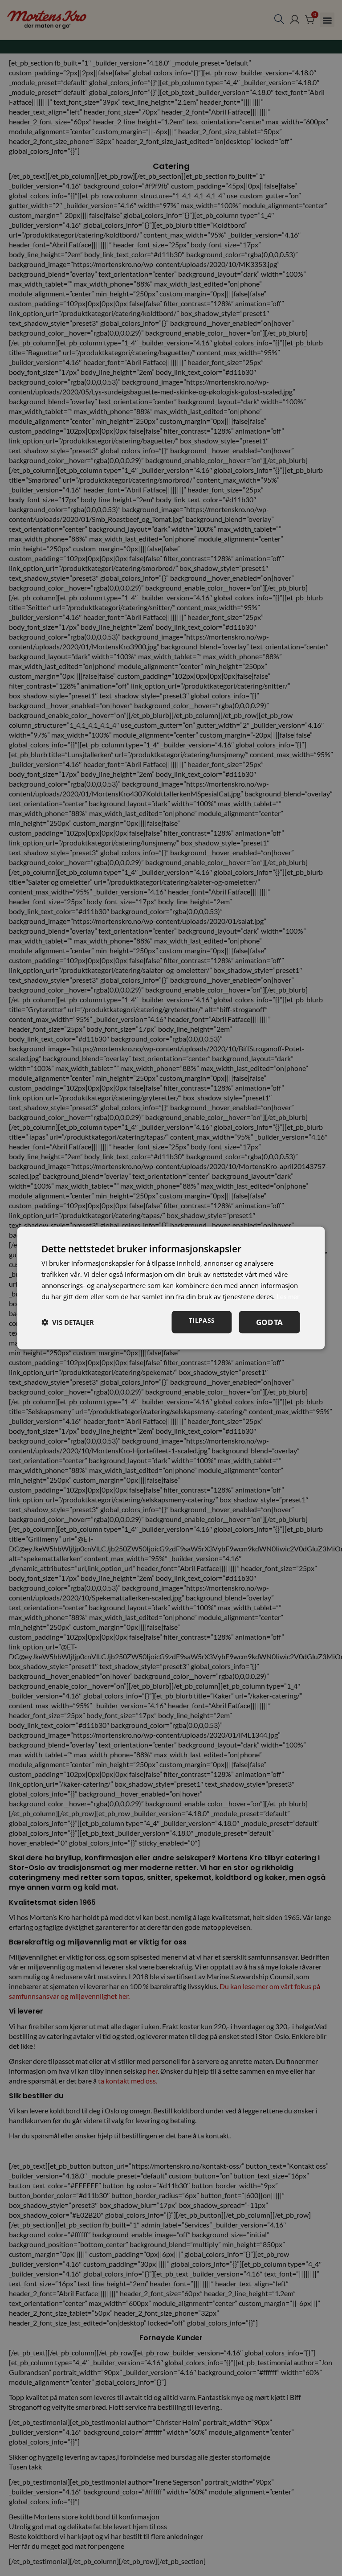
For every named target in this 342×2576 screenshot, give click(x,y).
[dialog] (171, 1288)
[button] (68, 1322)
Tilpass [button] (202, 1320)
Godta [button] (270, 1322)
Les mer (288, 1296)
